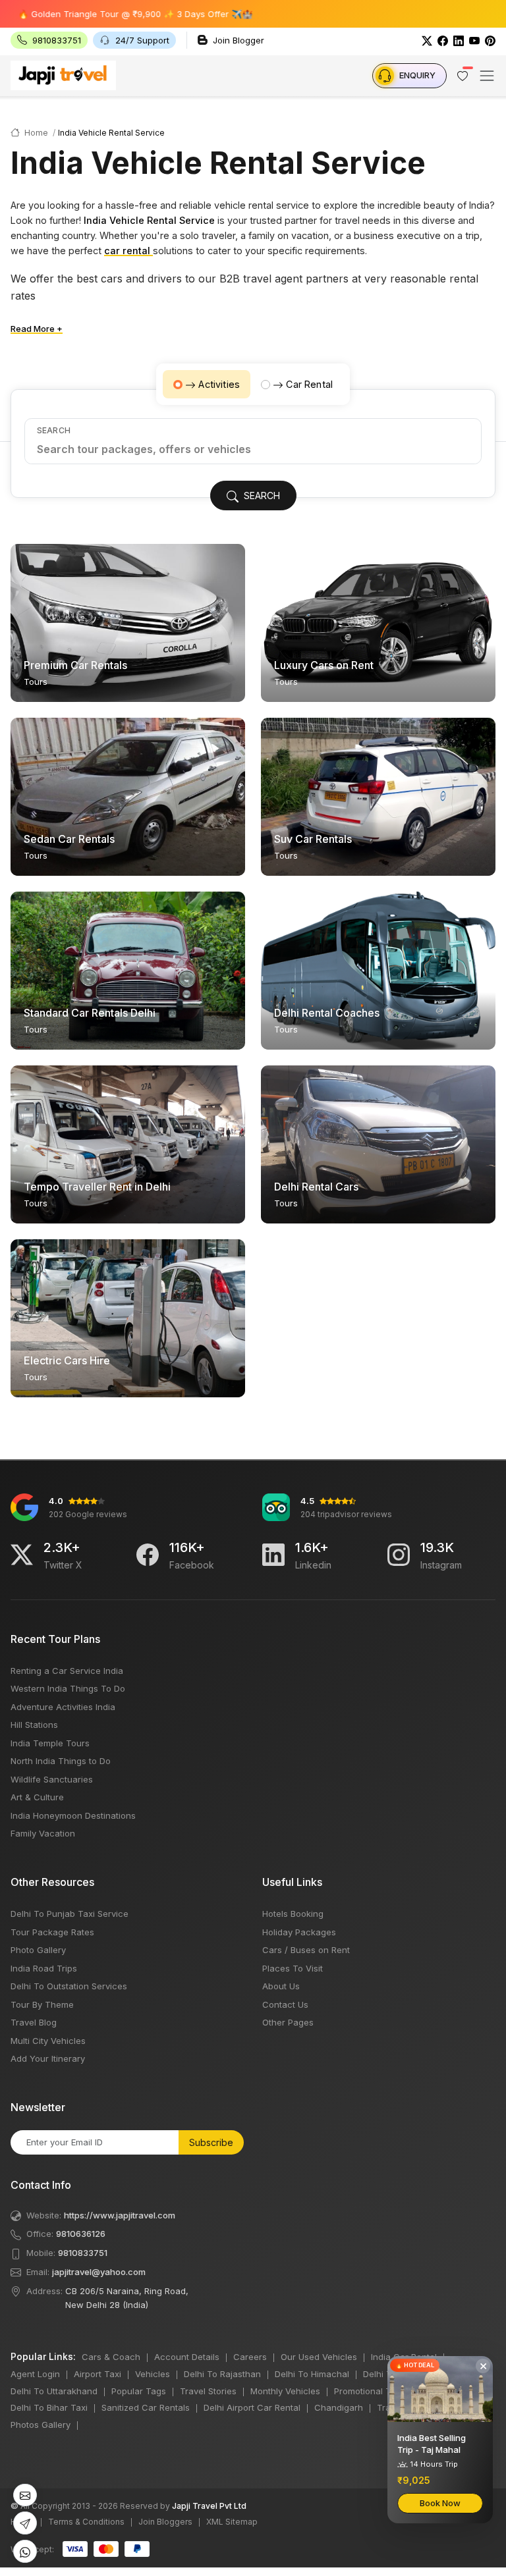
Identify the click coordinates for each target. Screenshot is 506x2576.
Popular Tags (139, 2391)
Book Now (440, 2503)
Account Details (187, 2357)
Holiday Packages (299, 1932)
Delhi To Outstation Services (69, 1986)
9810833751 (83, 2253)
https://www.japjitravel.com (120, 2215)
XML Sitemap (232, 2522)
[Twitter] (427, 40)
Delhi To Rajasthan (222, 2374)
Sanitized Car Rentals (146, 2407)
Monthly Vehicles (285, 2391)
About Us (281, 1986)
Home (35, 133)
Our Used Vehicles (319, 2357)
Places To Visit (293, 1968)
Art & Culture (37, 1797)
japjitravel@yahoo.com (99, 2272)
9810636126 (81, 2234)
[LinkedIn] (459, 40)
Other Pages (288, 2022)
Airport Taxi (98, 2374)
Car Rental (309, 384)
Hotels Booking (293, 1914)
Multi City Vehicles (48, 2041)
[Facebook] (443, 40)
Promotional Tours (372, 2391)
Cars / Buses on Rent (306, 1950)
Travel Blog (34, 2022)
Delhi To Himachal (312, 2374)
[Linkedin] (273, 1555)
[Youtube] (474, 40)
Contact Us (285, 2004)
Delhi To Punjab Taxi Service (70, 1914)
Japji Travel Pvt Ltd (209, 2506)
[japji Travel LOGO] (63, 75)
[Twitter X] (22, 1555)
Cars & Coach (111, 2357)
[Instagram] (399, 1555)
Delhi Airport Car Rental (252, 2407)
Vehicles (153, 2374)
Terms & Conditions (86, 2522)
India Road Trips (44, 1968)
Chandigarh (339, 2407)
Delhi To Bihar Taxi (49, 2407)
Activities (219, 384)
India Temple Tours (50, 1743)
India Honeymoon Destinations (73, 1815)
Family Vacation (43, 1833)
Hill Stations (34, 1725)
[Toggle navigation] (487, 76)
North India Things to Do (61, 1761)
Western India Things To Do (68, 1688)
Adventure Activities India (63, 1707)
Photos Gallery (41, 2425)
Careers (250, 2357)
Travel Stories (208, 2391)
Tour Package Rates (52, 1932)
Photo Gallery (38, 1950)
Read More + (37, 329)
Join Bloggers (165, 2522)
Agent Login (35, 2374)
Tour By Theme (42, 2004)
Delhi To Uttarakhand (54, 2391)
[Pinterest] (490, 40)
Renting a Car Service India (67, 1671)
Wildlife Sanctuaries (52, 1779)
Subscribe (211, 2142)
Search (54, 430)
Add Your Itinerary (48, 2058)
